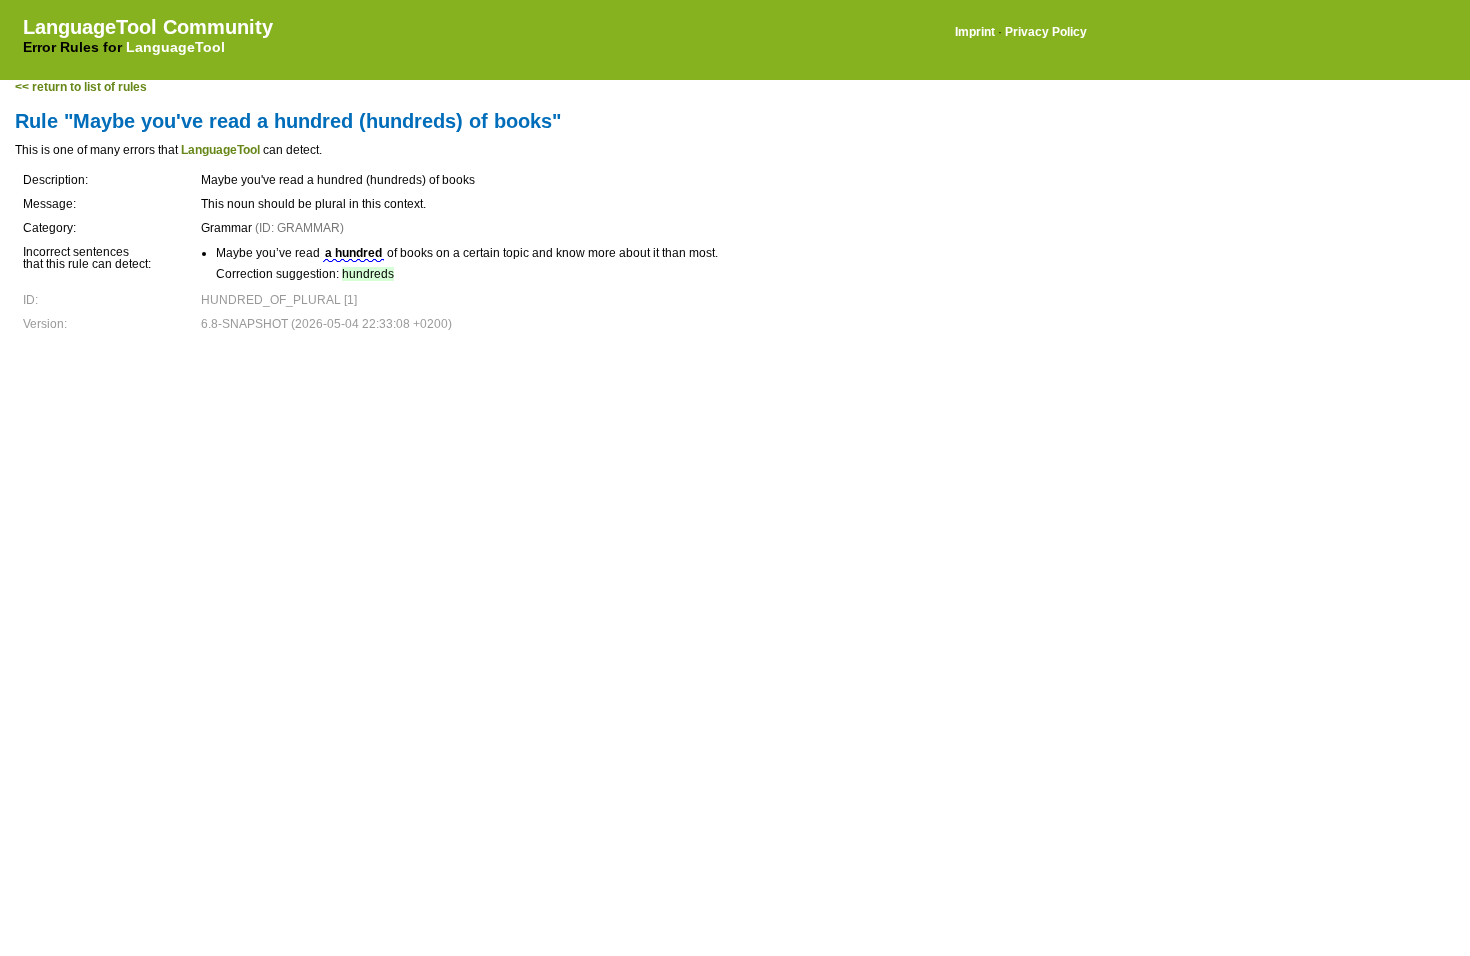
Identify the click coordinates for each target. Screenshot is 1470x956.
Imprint (975, 32)
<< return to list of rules (81, 87)
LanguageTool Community (148, 27)
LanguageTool (175, 47)
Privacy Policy (1046, 32)
